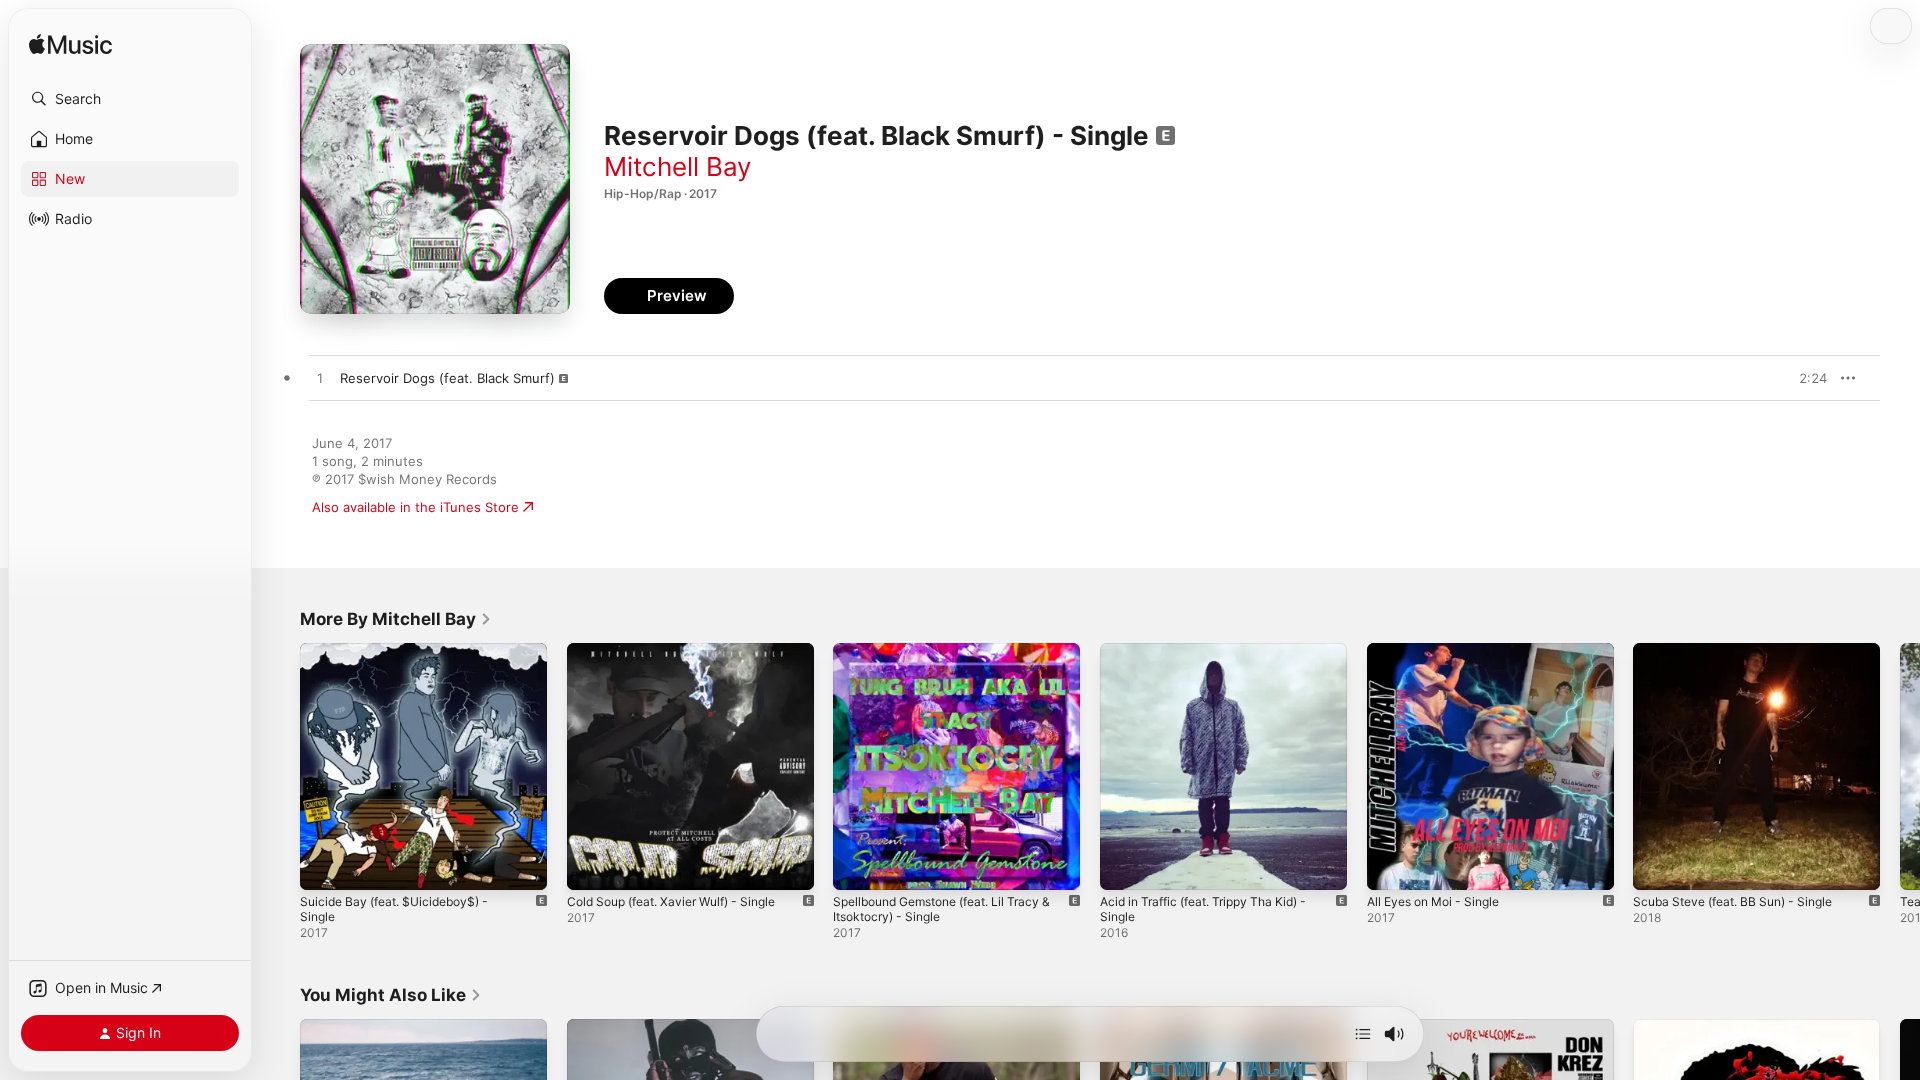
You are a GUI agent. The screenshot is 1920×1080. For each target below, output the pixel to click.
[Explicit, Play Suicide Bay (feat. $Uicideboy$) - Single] (325, 865)
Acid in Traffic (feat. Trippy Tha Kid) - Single (1215, 659)
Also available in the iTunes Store (415, 507)
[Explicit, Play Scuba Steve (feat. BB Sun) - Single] (1658, 865)
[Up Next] (1363, 1034)
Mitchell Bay (677, 166)
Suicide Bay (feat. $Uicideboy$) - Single (403, 659)
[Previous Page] (280, 766)
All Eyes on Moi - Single (1441, 651)
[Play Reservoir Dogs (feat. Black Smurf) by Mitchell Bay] (320, 379)
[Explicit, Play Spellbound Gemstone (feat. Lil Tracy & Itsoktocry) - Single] (858, 865)
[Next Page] (1900, 766)
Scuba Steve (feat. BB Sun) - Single (1743, 651)
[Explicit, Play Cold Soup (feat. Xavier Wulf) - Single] (592, 865)
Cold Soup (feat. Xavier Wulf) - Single (683, 651)
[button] (130, 99)
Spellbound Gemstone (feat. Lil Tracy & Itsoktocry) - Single (954, 659)
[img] (70, 45)
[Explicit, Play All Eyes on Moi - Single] (1392, 865)
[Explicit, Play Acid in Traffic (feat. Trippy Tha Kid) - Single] (1125, 865)
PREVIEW (1805, 378)
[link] (396, 619)
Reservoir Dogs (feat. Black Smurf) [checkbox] (447, 378)
